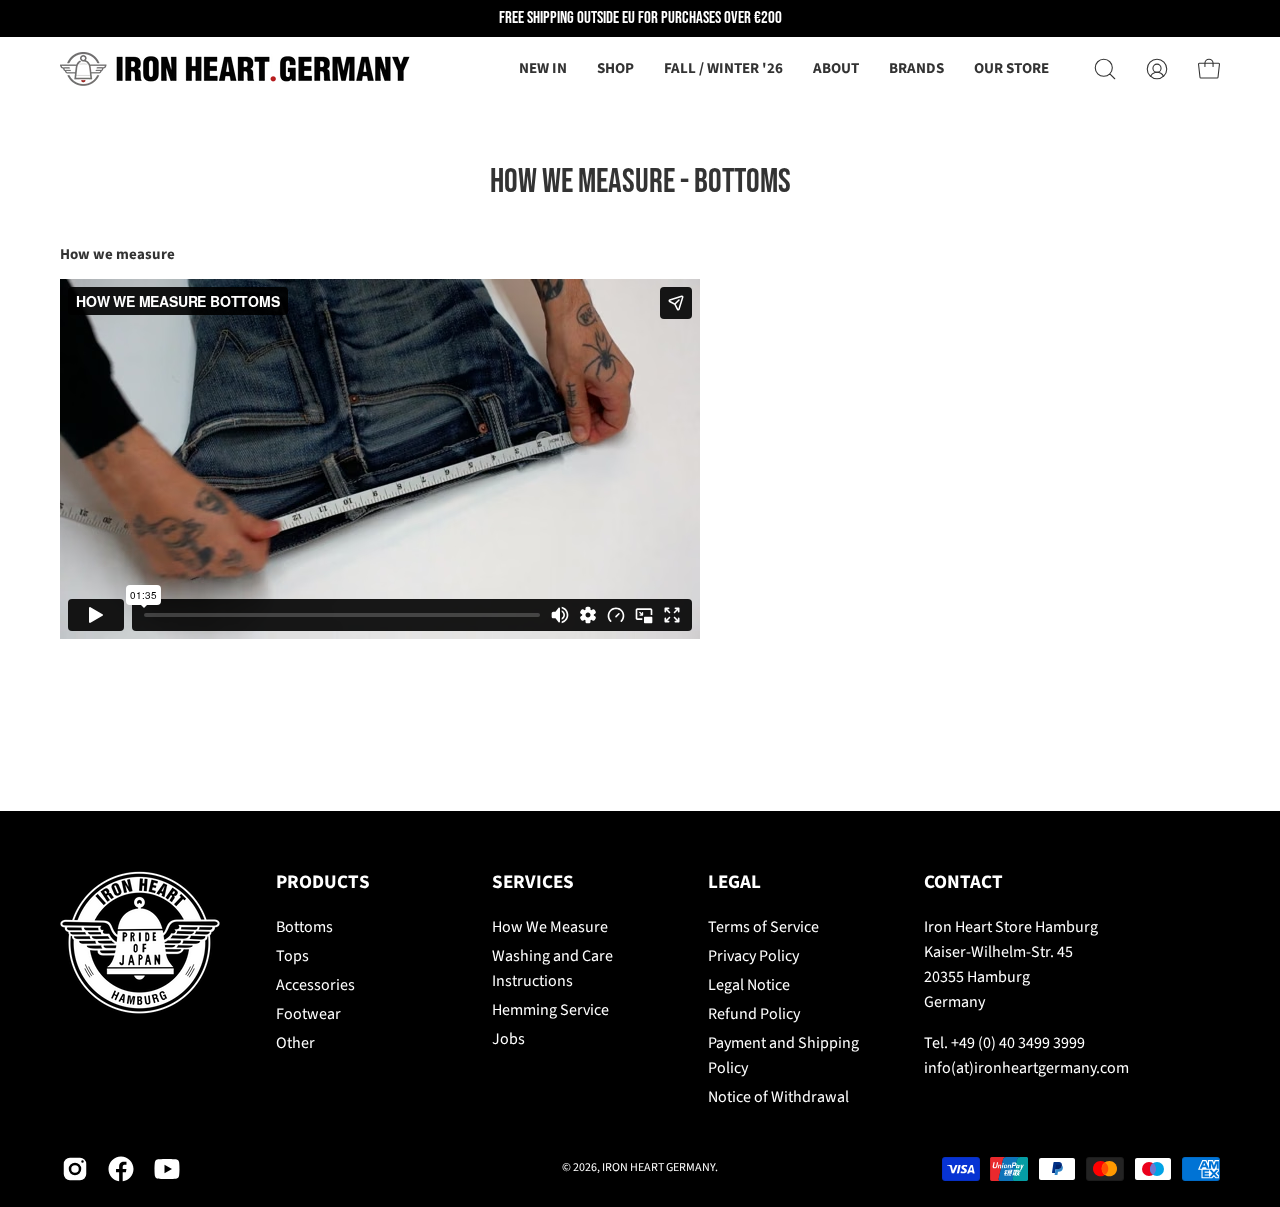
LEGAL (734, 883)
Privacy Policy (753, 956)
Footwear (308, 1014)
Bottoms (304, 927)
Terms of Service (763, 927)
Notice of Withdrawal (778, 1097)
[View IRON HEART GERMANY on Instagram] (75, 1169)
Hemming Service (550, 1010)
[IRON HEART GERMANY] (235, 69)
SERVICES (533, 883)
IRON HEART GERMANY (658, 1167)
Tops (292, 956)
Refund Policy (754, 1014)
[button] (836, 69)
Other (295, 1043)
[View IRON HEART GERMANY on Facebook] (121, 1169)
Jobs (508, 1039)
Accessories (315, 985)
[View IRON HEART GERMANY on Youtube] (167, 1169)
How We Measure (550, 927)
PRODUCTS (323, 883)
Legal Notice (749, 985)
